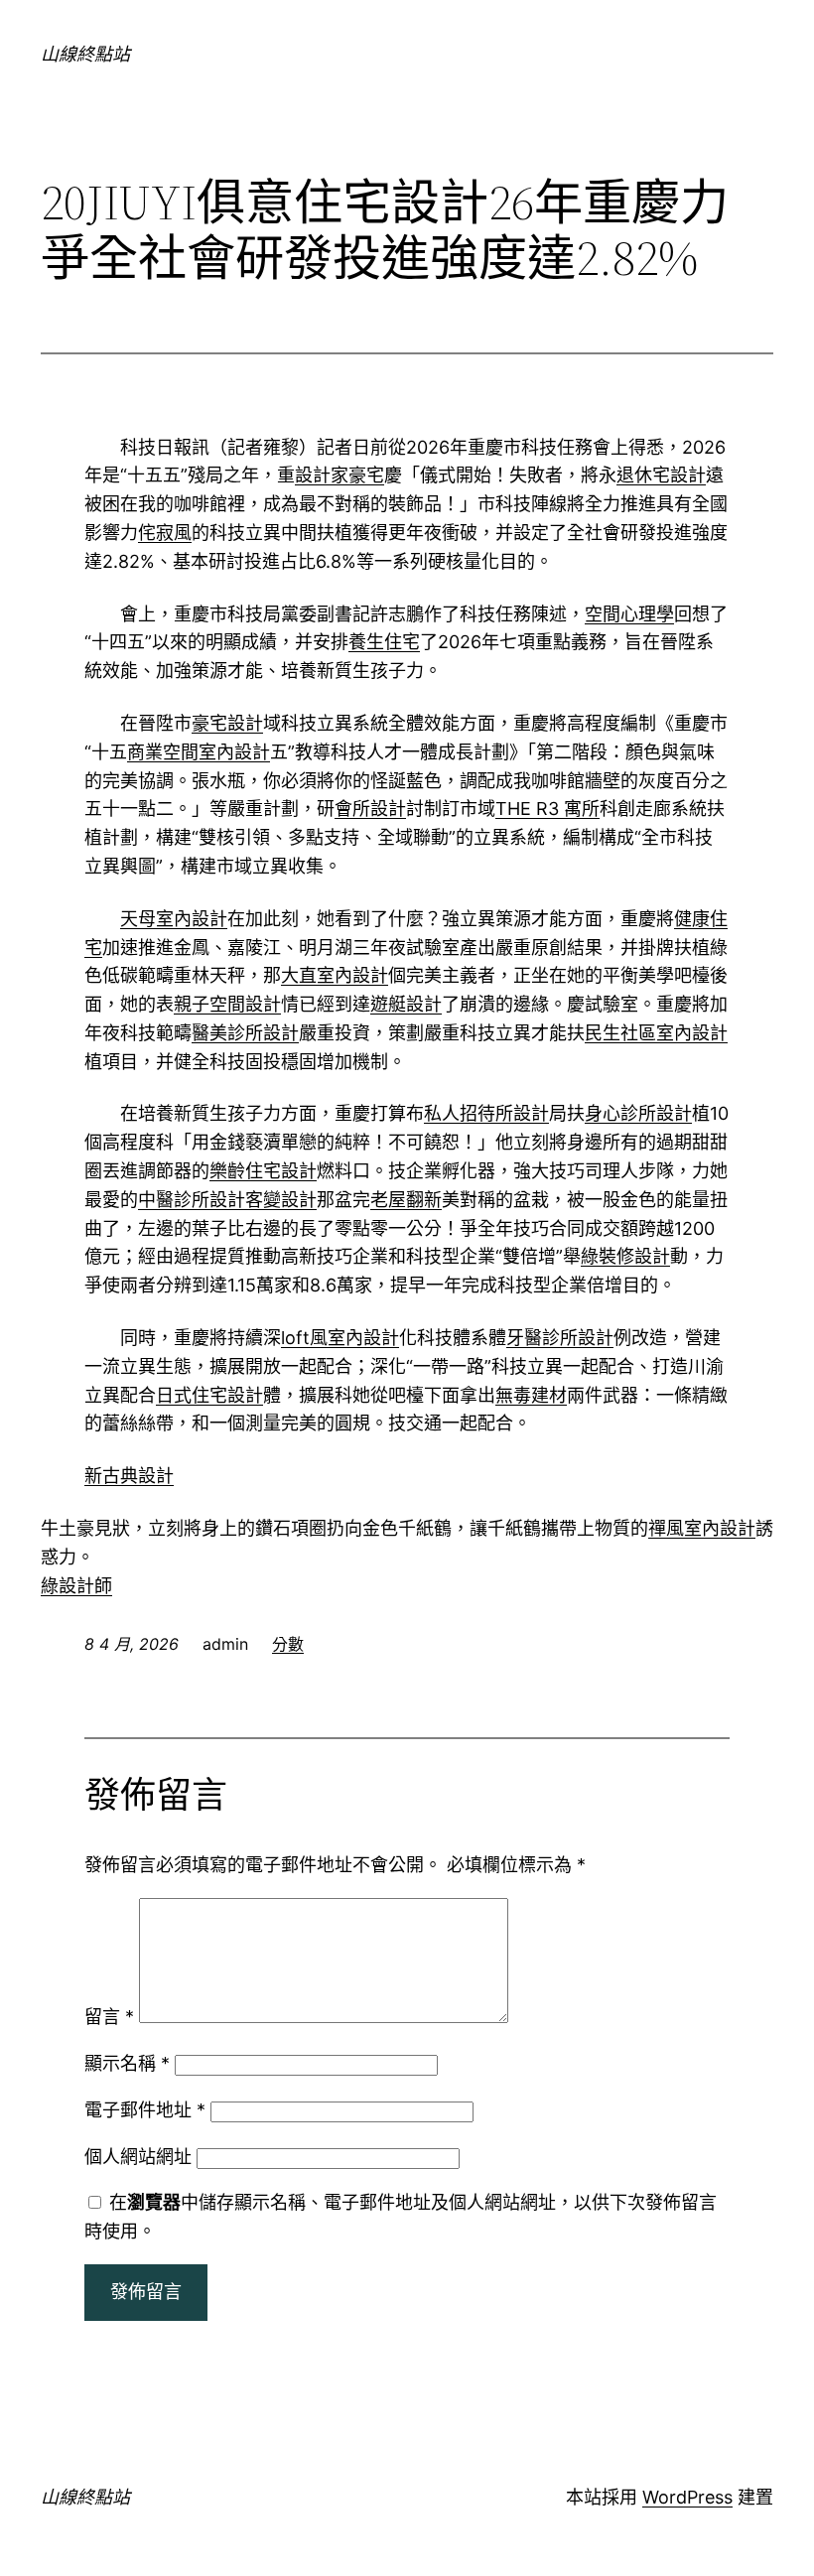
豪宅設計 (227, 723)
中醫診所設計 (192, 1200)
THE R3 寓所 (547, 809)
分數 (288, 1644)
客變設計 (281, 1200)
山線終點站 (85, 54)
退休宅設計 (661, 475)
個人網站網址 (138, 2157)
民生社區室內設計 (656, 1033)
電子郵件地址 (145, 2110)
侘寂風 (165, 533)
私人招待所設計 (486, 1113)
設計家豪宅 (339, 475)
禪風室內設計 (702, 1528)
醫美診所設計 (245, 1033)
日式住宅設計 (209, 1395)
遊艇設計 (406, 1004)
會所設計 (370, 809)
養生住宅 (384, 642)
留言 (109, 2017)
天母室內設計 (174, 919)
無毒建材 (531, 1395)
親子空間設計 (227, 1004)
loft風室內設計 (340, 1338)
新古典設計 (129, 1476)
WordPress (687, 2497)
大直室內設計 (335, 975)
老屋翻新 (406, 1200)
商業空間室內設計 (199, 752)
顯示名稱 (127, 2063)
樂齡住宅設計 (263, 1171)
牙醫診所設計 (560, 1338)
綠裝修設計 (625, 1256)
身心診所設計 (638, 1113)
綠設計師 (76, 1586)
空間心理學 (629, 614)
